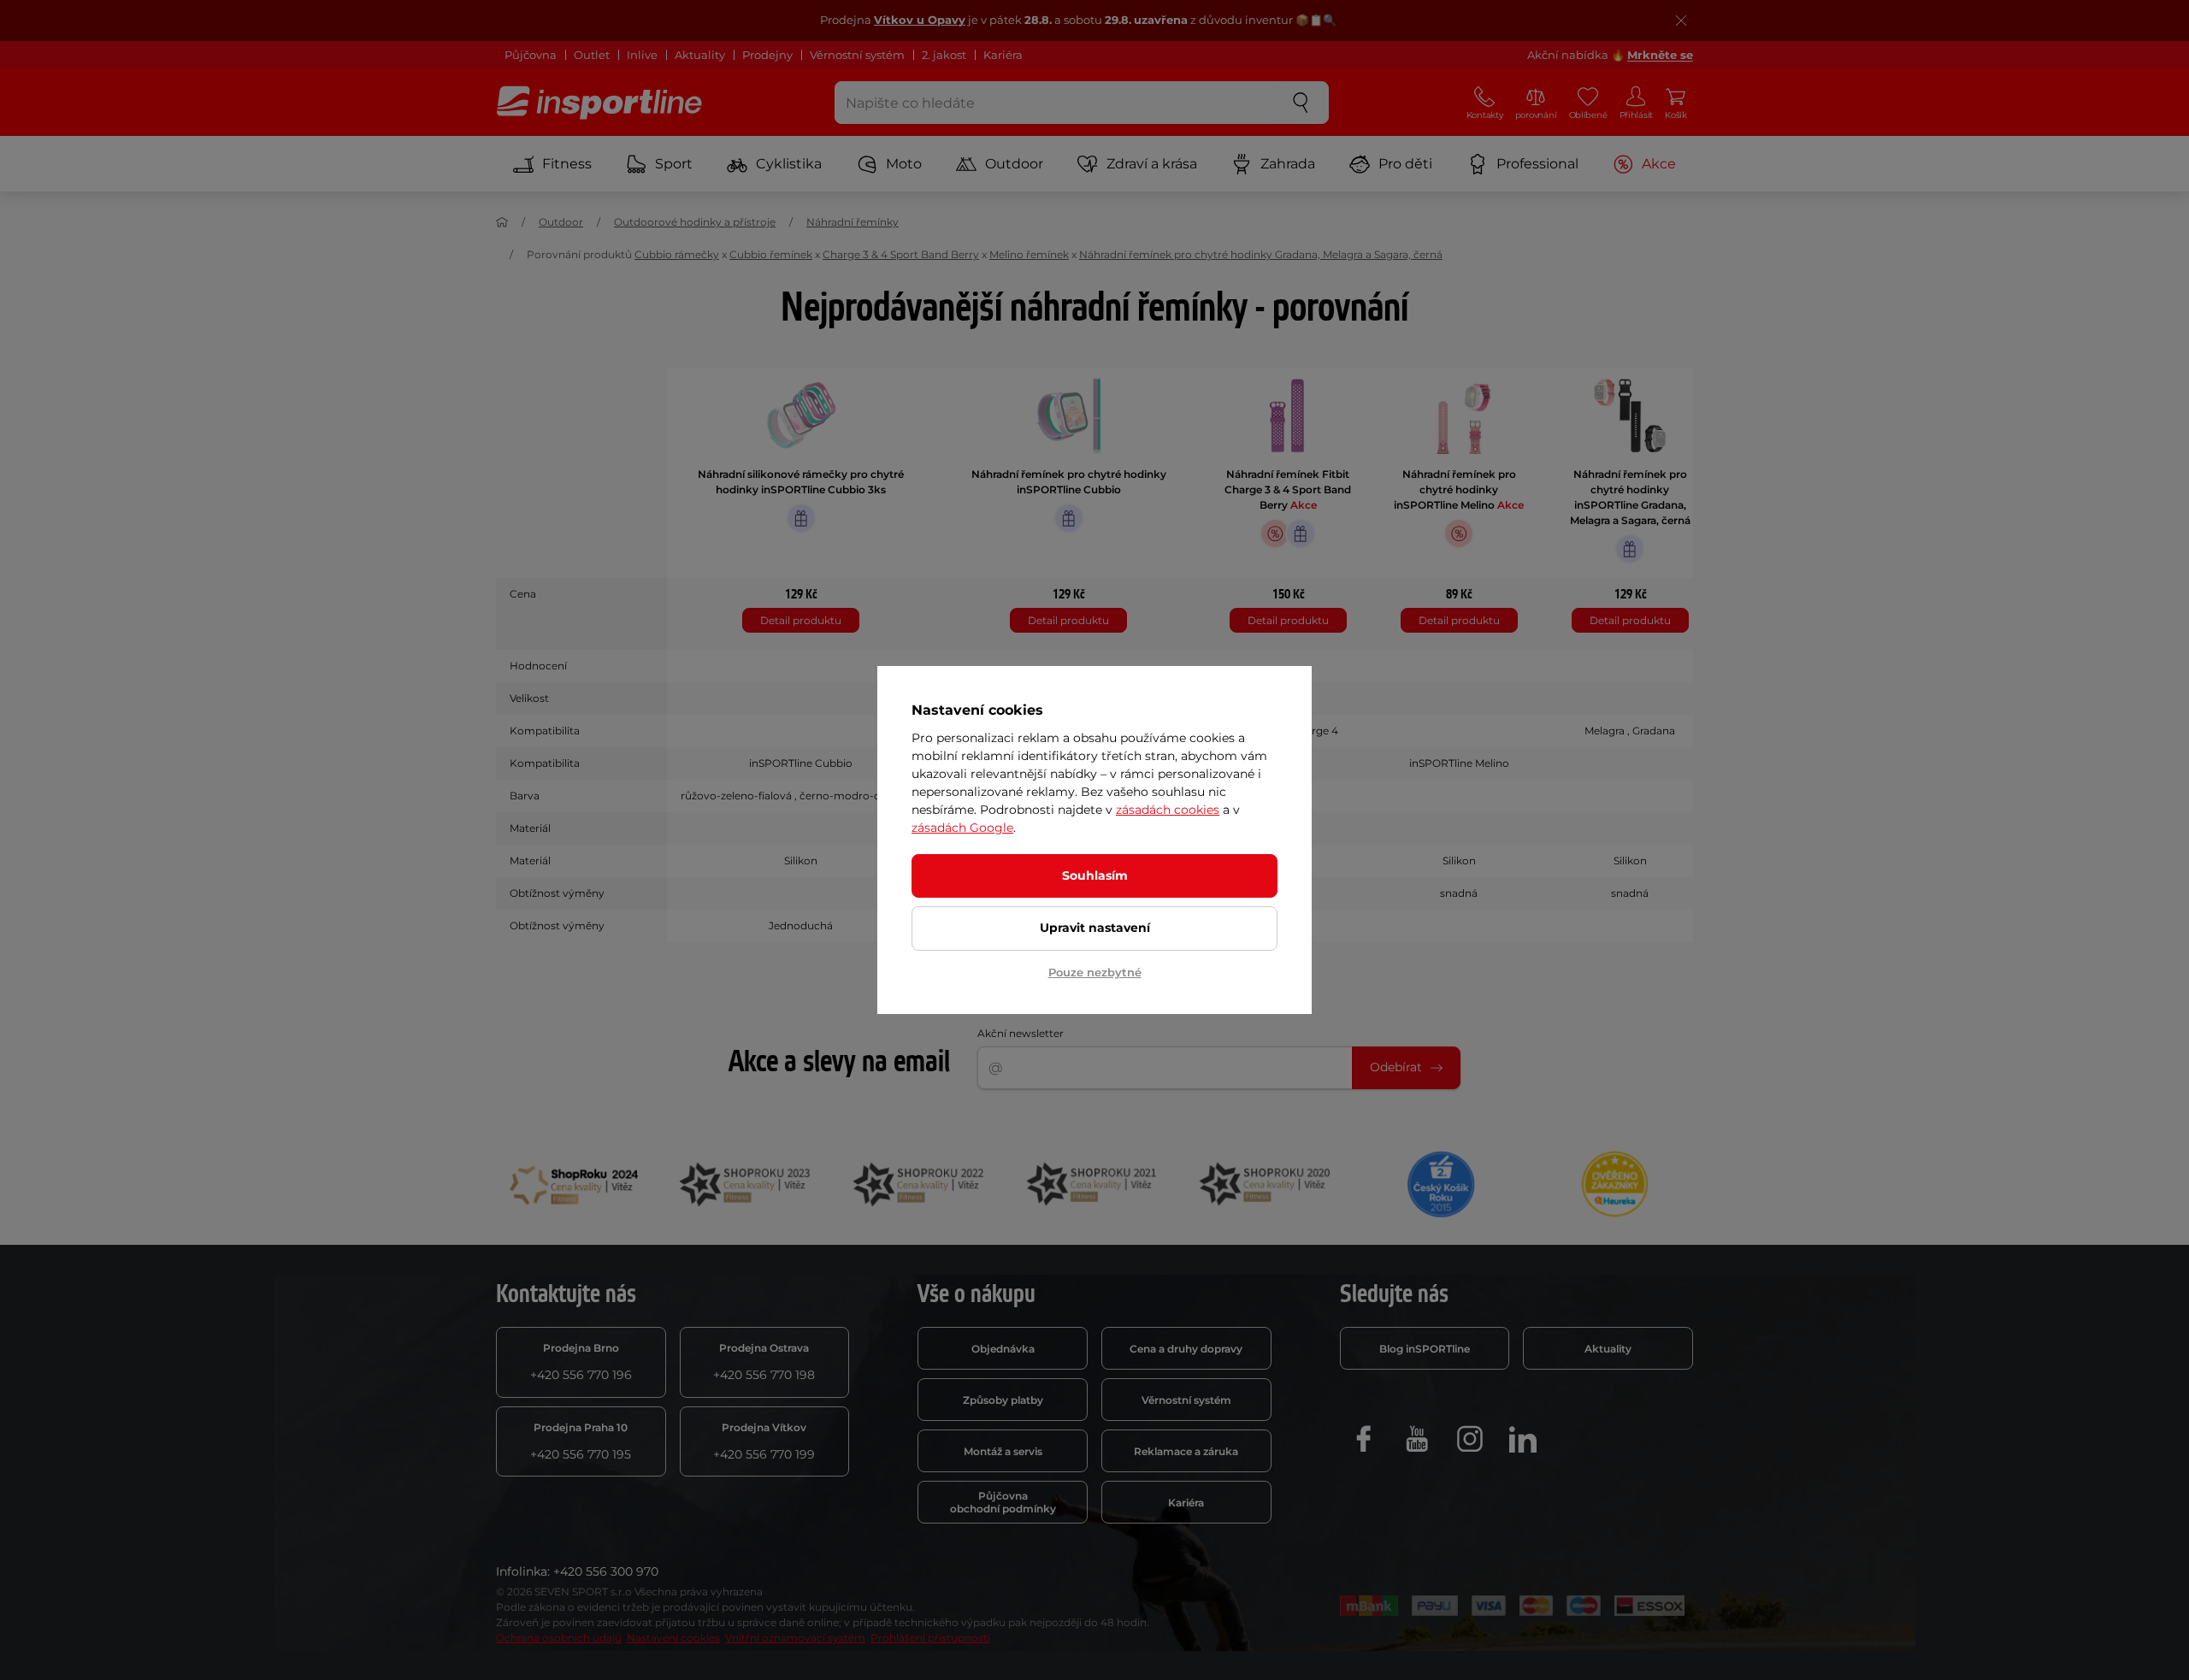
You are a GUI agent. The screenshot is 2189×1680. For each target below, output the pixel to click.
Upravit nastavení (1095, 928)
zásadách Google (962, 828)
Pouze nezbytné (1095, 972)
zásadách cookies (1168, 810)
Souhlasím (1095, 875)
